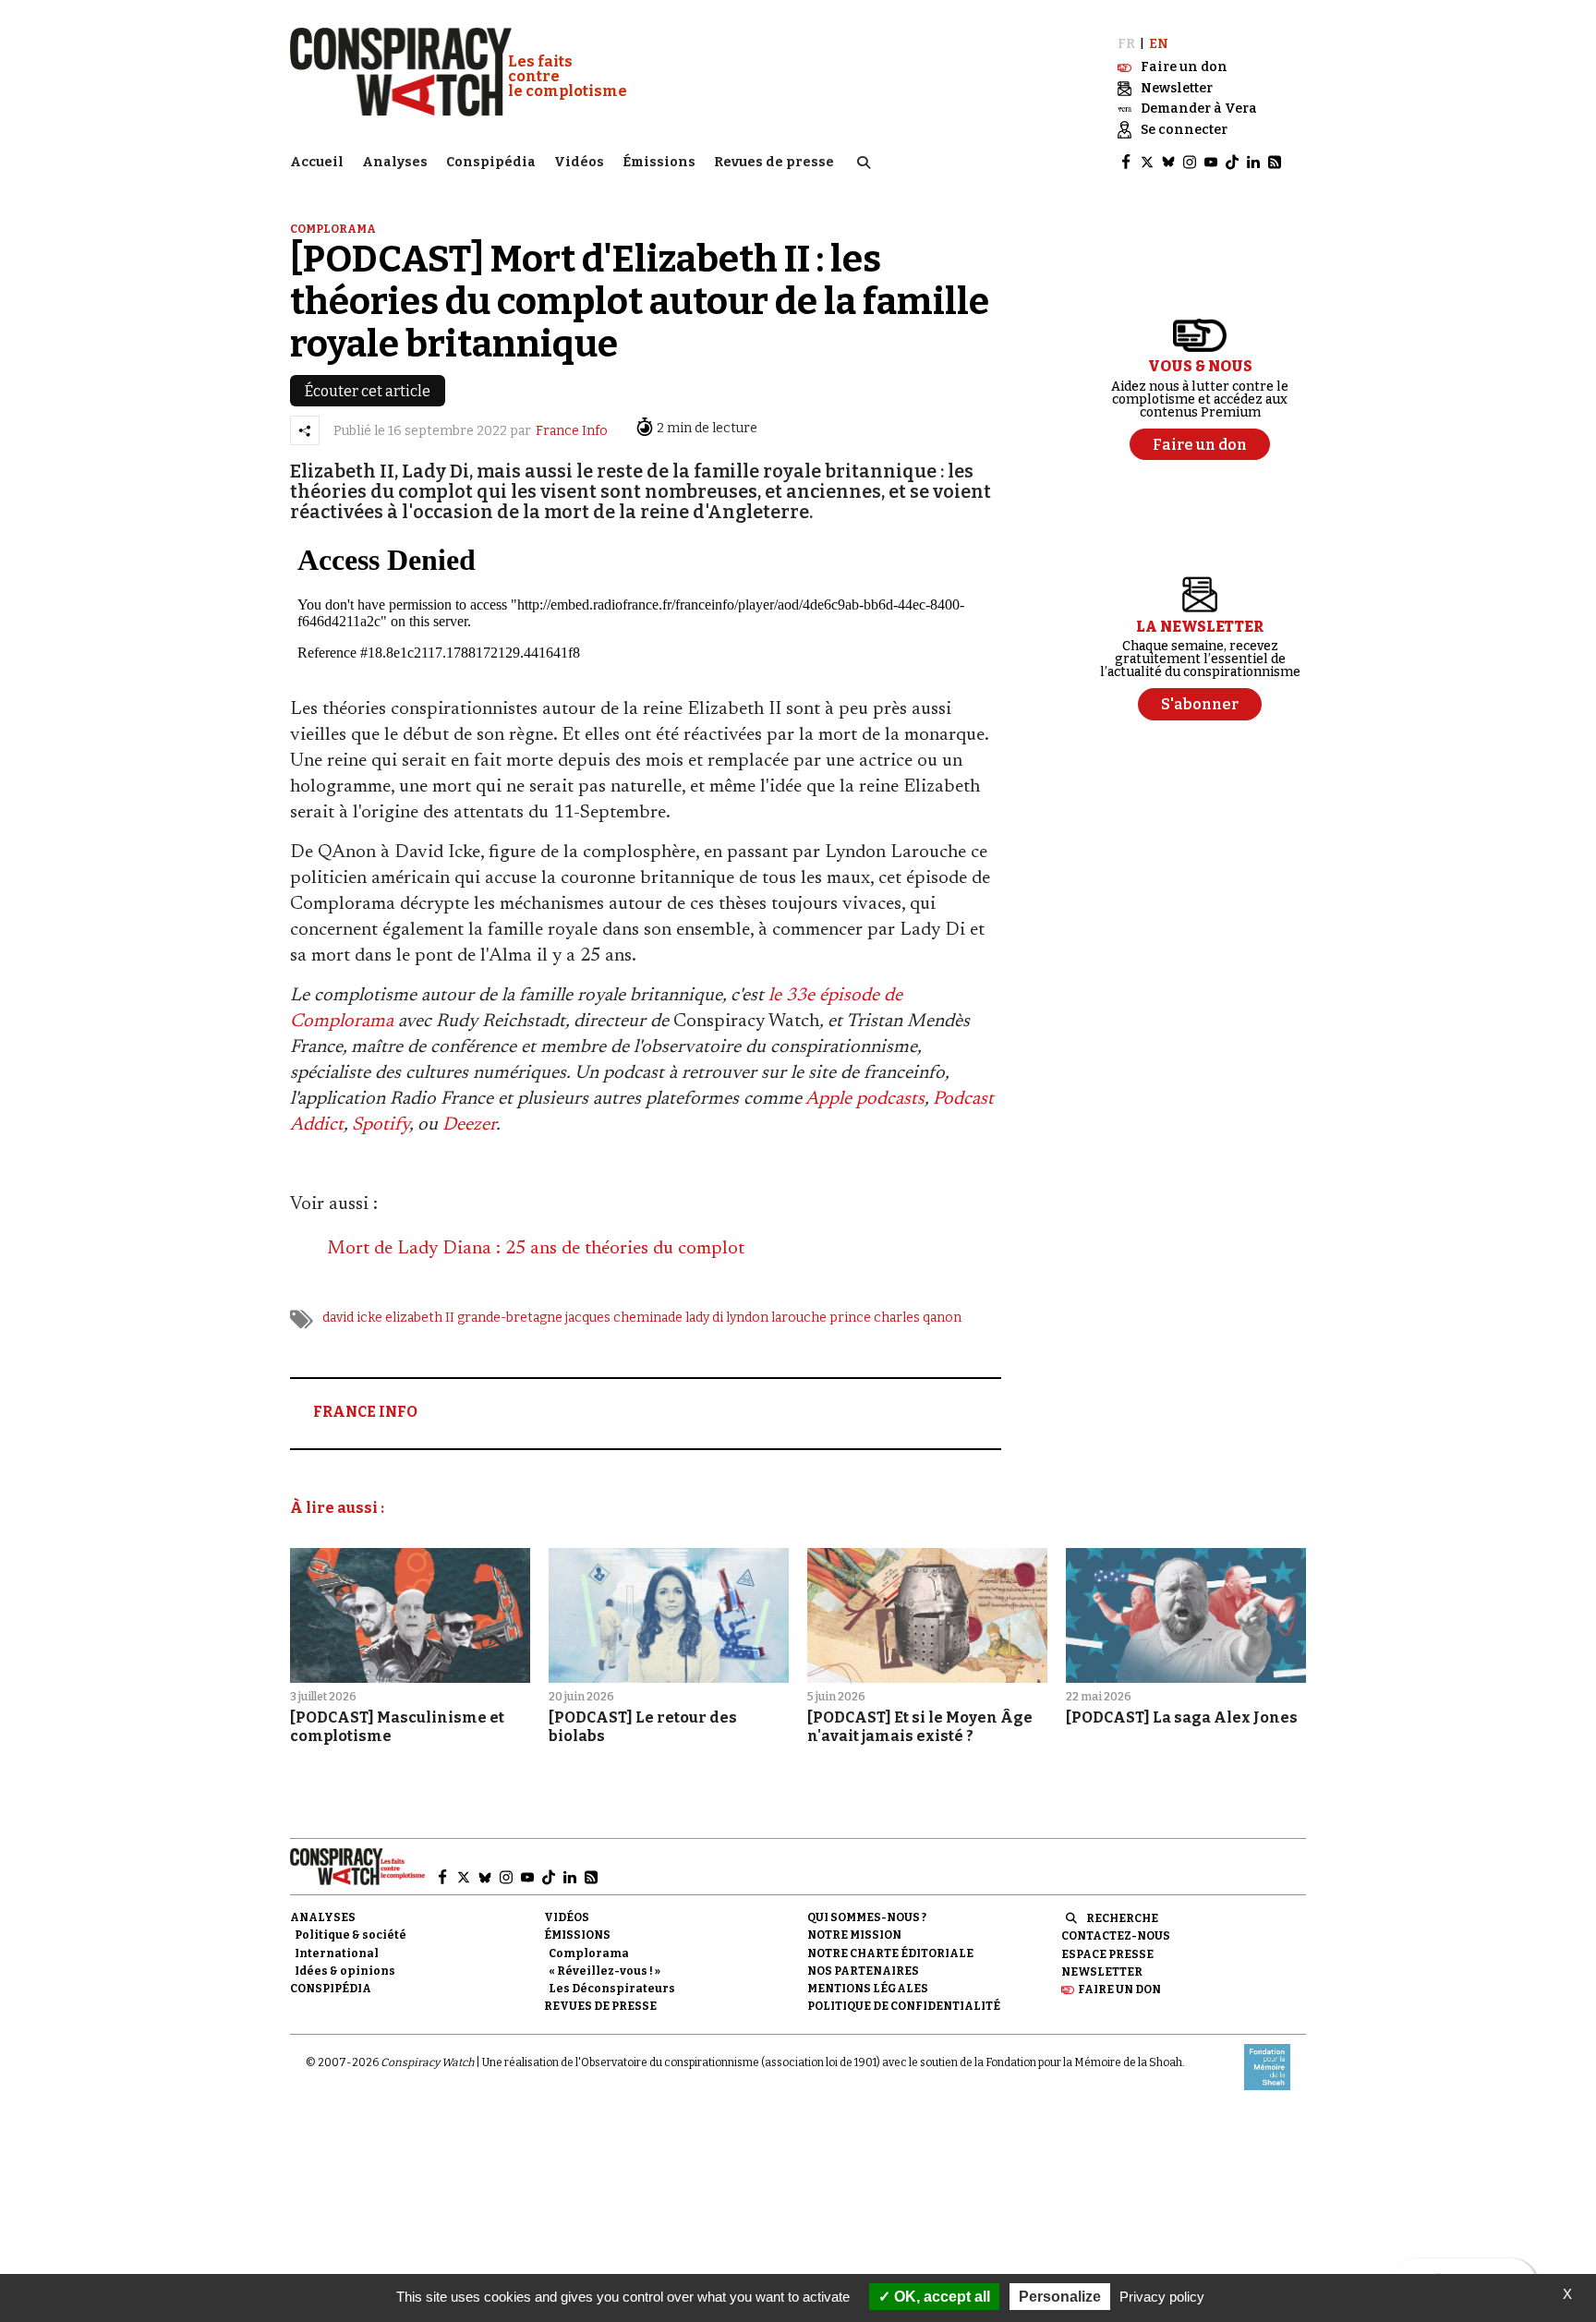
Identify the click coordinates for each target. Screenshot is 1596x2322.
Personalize (1060, 2297)
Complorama (333, 229)
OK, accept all (940, 2297)
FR (1126, 44)
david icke (352, 1318)
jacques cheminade (624, 1318)
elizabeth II (420, 1318)
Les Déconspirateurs (612, 1989)
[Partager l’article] (305, 430)
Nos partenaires (863, 1971)
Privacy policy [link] (1162, 2297)
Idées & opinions (345, 1971)
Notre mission (854, 1935)
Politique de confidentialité (904, 2006)
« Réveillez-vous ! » (605, 1971)
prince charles (875, 1318)
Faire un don (1119, 1989)
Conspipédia (491, 162)
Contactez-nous (1116, 1936)
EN (1159, 44)
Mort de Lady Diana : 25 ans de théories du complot (536, 1249)
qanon (942, 1318)
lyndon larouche (776, 1318)
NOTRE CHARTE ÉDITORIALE (890, 1953)
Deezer (469, 1125)
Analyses (395, 162)
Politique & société (351, 1935)
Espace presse (1107, 1954)
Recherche (1122, 1918)
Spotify (381, 1125)
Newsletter (1102, 1972)
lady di (704, 1318)
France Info (572, 431)
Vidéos (579, 162)
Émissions (659, 162)
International (337, 1953)
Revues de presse (774, 162)
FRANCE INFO (365, 1412)
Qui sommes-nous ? (867, 1917)
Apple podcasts (865, 1099)
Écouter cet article (368, 391)
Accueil (317, 162)
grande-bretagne (510, 1318)
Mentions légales (868, 1989)
